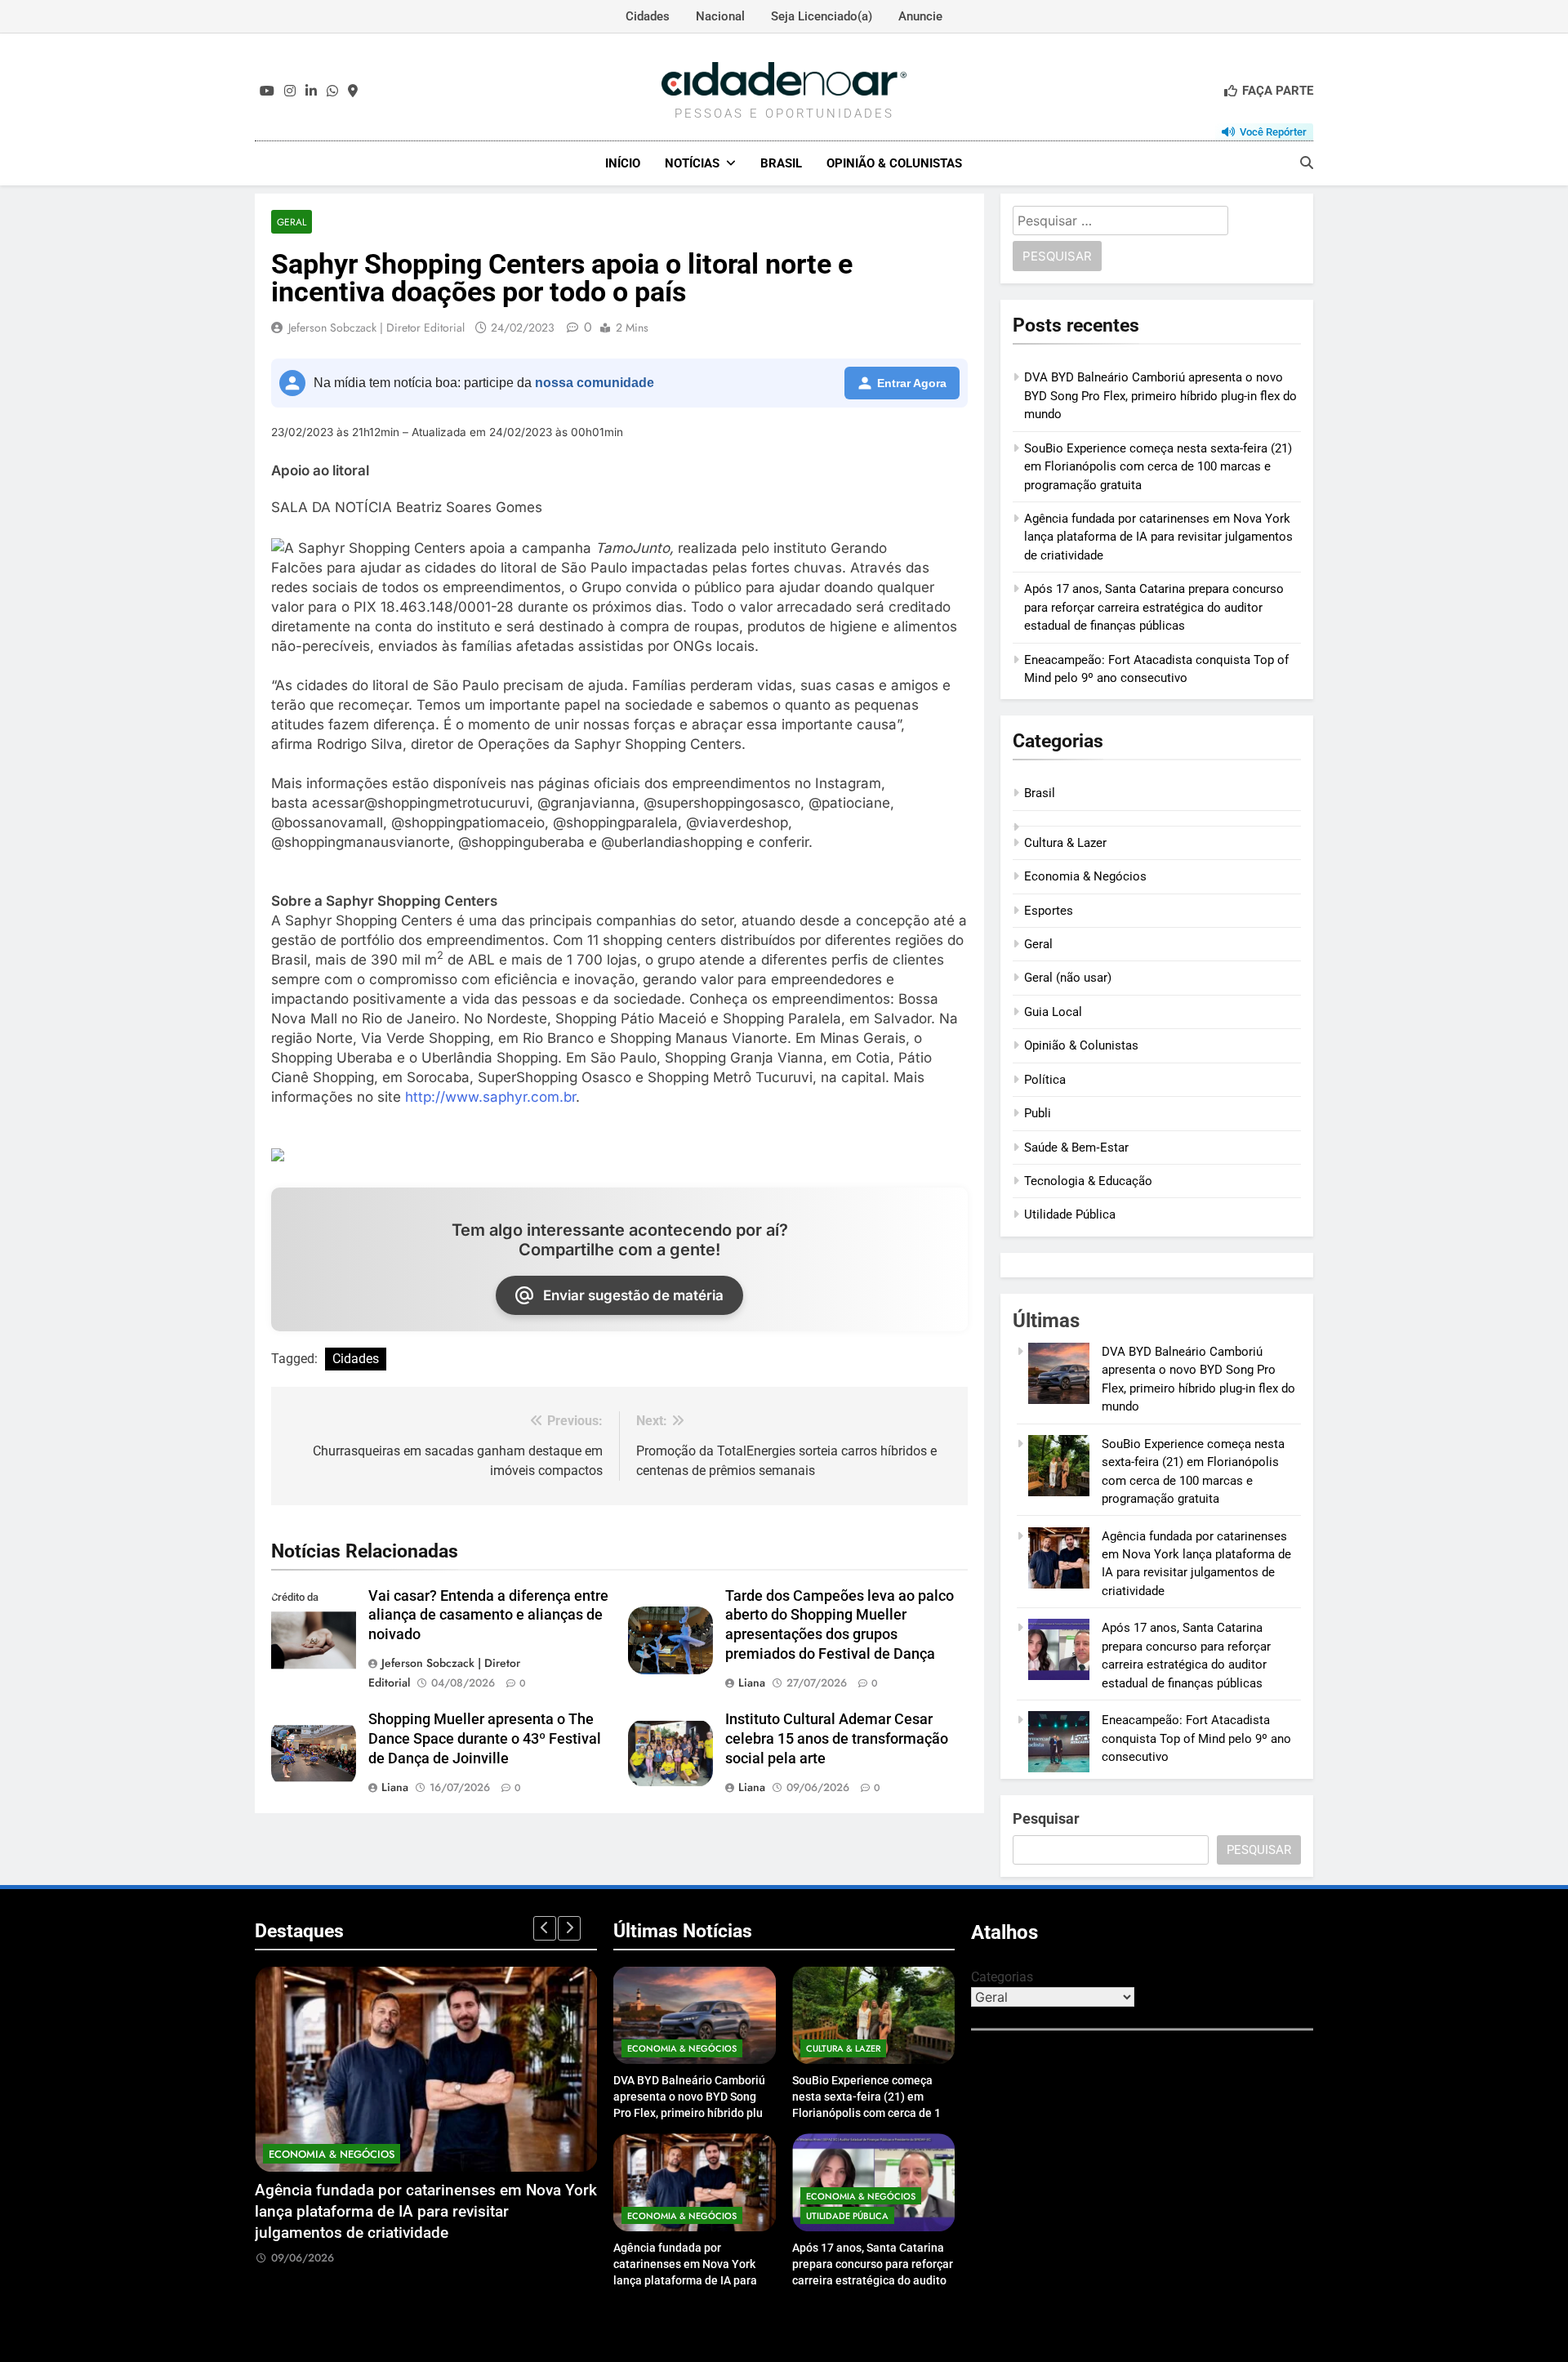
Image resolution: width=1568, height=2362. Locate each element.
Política (1045, 1080)
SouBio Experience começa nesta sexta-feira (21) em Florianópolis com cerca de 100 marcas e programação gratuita (1158, 467)
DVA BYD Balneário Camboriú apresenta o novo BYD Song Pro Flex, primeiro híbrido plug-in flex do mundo (1160, 396)
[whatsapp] (332, 91)
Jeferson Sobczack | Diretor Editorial (376, 328)
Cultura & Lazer (1065, 843)
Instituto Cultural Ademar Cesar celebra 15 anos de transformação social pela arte (837, 1739)
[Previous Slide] (545, 1928)
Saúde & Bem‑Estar (1076, 1148)
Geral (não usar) (1068, 978)
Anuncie (920, 16)
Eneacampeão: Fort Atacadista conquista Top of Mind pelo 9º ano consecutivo (1196, 1738)
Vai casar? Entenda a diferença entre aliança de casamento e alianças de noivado (488, 1616)
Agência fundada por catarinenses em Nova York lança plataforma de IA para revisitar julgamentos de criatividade (1158, 537)
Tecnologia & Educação (1088, 1181)
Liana (752, 1682)
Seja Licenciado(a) (822, 16)
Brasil (781, 163)
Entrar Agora (912, 383)
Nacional (720, 16)
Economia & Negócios (1085, 876)
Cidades (648, 16)
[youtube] (267, 91)
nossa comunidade (595, 383)
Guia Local (1053, 1012)
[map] (353, 91)
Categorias (1002, 1977)
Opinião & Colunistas (894, 163)
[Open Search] (1307, 163)
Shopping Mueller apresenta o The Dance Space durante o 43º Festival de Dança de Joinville (485, 1739)
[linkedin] (311, 91)
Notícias (692, 163)
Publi (1038, 1113)
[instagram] (290, 91)
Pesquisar (1046, 1818)
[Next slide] (569, 1928)
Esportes (1049, 911)
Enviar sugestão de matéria (633, 1295)
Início (623, 163)
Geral (292, 222)
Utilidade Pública (1070, 1214)
